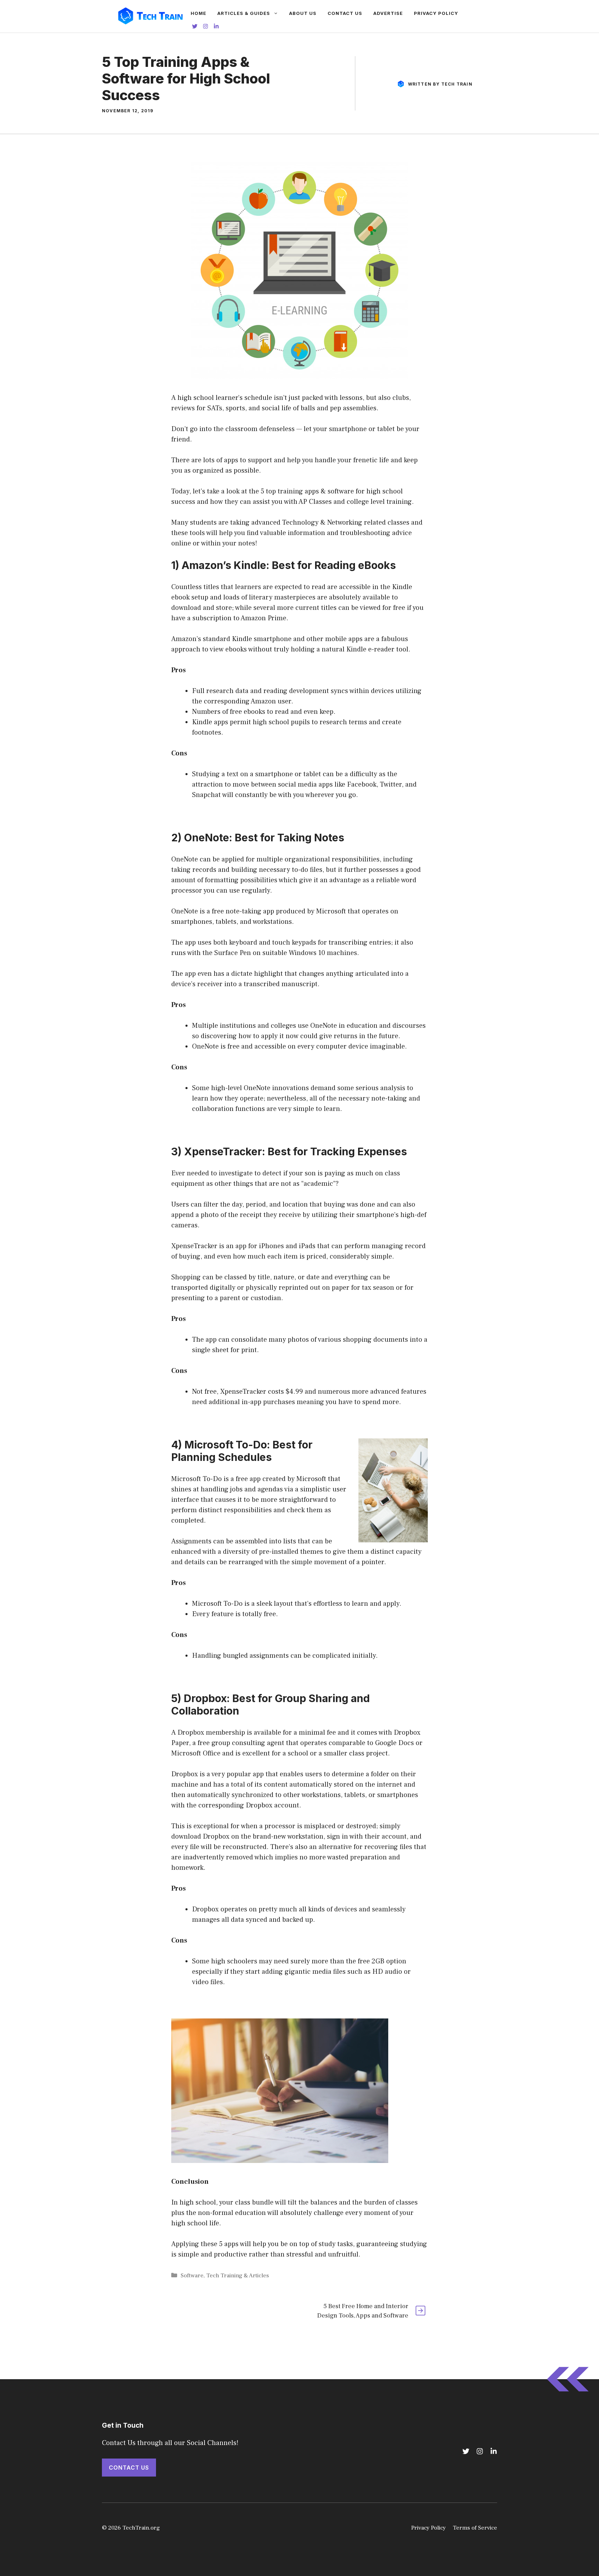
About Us (303, 13)
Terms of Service (475, 2528)
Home (198, 13)
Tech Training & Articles (238, 2276)
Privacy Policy (436, 13)
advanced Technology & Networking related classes (330, 523)
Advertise (388, 13)
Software (192, 2276)
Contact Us (345, 13)
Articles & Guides (244, 13)
